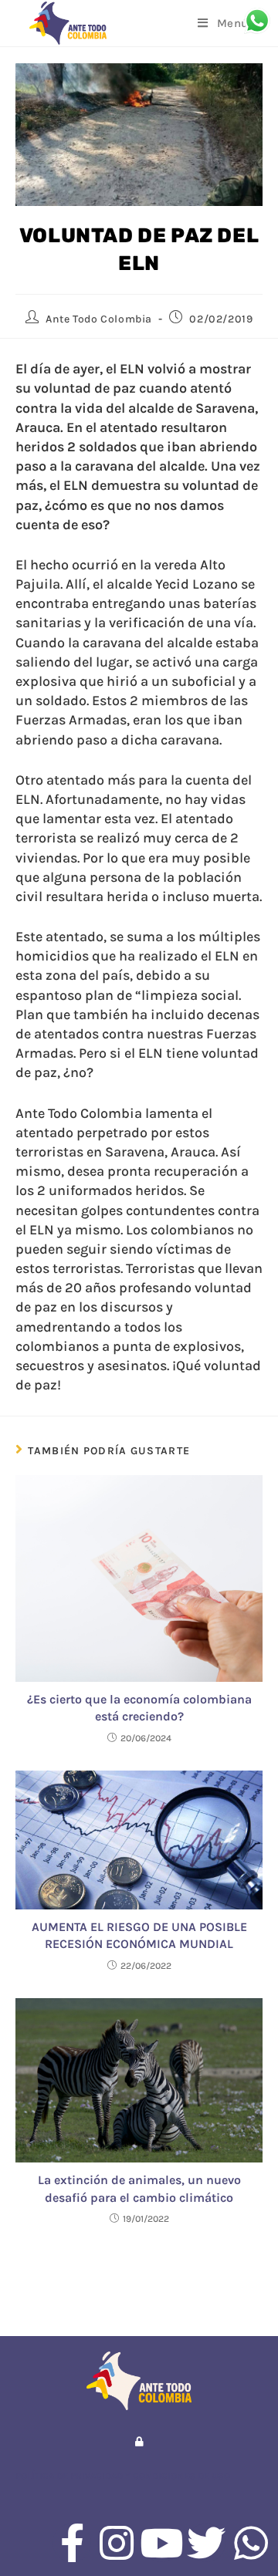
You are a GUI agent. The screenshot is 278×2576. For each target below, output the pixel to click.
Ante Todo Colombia (99, 319)
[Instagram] (117, 2543)
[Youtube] (161, 2543)
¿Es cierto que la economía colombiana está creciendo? (139, 1708)
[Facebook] (72, 2543)
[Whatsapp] (251, 2543)
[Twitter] (206, 2543)
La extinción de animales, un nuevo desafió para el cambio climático (139, 2188)
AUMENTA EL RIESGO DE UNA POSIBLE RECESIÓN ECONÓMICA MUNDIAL (139, 1935)
